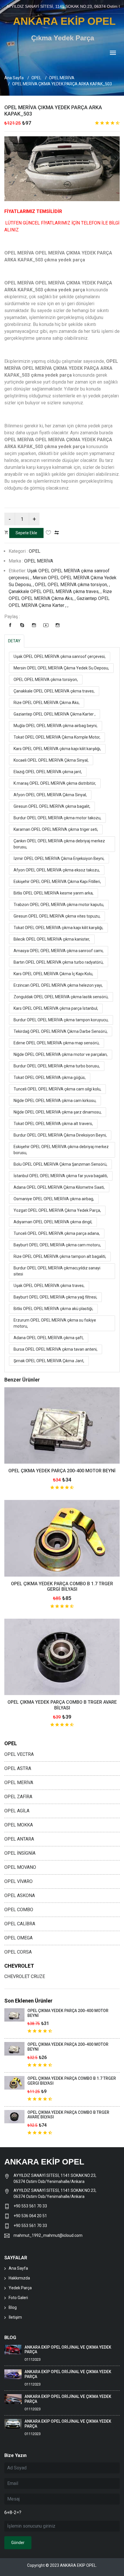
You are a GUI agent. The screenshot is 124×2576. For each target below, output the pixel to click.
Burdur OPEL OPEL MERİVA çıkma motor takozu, (57, 818)
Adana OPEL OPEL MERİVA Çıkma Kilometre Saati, (59, 1187)
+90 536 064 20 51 (30, 2216)
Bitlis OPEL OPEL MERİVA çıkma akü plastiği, (53, 1309)
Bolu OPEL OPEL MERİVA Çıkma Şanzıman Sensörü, (60, 1164)
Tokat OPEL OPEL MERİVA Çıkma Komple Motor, (57, 737)
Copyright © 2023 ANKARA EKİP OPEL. (62, 2565)
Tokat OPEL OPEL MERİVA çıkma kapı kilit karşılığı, (58, 928)
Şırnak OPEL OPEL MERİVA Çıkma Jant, (49, 1361)
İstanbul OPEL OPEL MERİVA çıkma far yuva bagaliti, (61, 1176)
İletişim (15, 2317)
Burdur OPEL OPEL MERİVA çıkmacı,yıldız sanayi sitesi (57, 1271)
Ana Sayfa (14, 78)
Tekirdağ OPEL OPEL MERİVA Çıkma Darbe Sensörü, (61, 1031)
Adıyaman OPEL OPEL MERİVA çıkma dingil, (53, 1222)
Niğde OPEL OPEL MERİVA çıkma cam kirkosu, (55, 1101)
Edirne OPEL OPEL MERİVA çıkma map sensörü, (57, 1043)
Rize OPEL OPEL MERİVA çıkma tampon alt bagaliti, (60, 1256)
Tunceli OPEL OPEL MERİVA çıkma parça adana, (57, 1233)
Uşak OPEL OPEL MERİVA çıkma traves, (49, 1286)
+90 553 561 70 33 (31, 2206)
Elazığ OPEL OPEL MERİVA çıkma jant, (48, 772)
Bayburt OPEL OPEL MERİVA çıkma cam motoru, (57, 1245)
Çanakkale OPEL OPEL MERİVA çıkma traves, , (56, 591)
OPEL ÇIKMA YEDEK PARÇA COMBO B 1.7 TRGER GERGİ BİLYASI (62, 1586)
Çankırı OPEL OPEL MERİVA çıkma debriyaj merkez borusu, (59, 844)
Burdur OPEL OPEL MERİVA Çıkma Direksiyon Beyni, (60, 1135)
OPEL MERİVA (62, 78)
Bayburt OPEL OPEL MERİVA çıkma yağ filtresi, (55, 1297)
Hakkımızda (19, 2278)
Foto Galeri (18, 2298)
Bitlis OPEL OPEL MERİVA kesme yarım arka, (53, 893)
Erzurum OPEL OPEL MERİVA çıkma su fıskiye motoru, (55, 1323)
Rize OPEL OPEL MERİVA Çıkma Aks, (47, 703)
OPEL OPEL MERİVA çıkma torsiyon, (46, 680)
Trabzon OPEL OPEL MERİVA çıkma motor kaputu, (59, 905)
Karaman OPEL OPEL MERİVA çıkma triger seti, (56, 829)
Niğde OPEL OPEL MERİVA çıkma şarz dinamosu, (58, 1112)
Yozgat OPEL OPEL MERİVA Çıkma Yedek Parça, (57, 1210)
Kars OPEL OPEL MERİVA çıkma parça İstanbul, (56, 1008)
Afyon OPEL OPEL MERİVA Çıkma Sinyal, (50, 795)
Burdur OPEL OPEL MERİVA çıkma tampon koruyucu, (61, 1020)
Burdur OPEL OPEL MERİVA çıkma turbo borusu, (57, 1066)
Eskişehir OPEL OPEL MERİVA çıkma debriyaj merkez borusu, (61, 1150)
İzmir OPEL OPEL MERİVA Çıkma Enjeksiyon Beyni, (59, 858)
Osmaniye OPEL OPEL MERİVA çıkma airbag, (54, 1199)
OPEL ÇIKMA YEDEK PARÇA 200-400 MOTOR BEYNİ (62, 1471)
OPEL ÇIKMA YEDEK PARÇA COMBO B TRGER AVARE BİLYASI (62, 1705)
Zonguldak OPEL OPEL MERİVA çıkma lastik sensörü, (61, 997)
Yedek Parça (20, 2288)
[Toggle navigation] (113, 53)
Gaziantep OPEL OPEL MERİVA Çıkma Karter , (55, 714)
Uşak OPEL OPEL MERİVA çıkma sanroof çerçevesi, (60, 656)
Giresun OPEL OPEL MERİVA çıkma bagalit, (52, 806)
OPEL (36, 78)
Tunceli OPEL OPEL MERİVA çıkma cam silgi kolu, (57, 1089)
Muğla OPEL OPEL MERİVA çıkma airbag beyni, (56, 726)
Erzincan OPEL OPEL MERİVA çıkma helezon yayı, (58, 985)
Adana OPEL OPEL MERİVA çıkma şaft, (49, 1338)
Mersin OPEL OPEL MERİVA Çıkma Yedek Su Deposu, (61, 668)
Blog (13, 2307)
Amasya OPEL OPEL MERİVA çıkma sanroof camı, (59, 951)
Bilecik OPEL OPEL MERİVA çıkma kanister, (52, 939)
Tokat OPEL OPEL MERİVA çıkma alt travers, (53, 1124)
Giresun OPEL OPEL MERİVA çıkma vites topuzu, (57, 916)
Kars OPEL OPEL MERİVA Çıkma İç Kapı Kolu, (53, 974)
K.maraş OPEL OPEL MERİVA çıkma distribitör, (55, 783)
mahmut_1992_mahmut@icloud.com (48, 2235)
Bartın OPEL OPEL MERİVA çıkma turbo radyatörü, (59, 962)
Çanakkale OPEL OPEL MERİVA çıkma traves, (54, 691)
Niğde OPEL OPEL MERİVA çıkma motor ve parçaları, (61, 1054)
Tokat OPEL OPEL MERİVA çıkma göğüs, (50, 1077)
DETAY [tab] (14, 641)
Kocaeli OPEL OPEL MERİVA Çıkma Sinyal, (51, 760)
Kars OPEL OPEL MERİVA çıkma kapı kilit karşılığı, (57, 749)
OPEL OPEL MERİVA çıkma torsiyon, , (72, 585)
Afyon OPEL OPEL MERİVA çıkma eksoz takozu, (57, 870)
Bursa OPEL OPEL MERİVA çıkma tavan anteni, (56, 1349)
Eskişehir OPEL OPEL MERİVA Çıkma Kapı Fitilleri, (57, 882)
